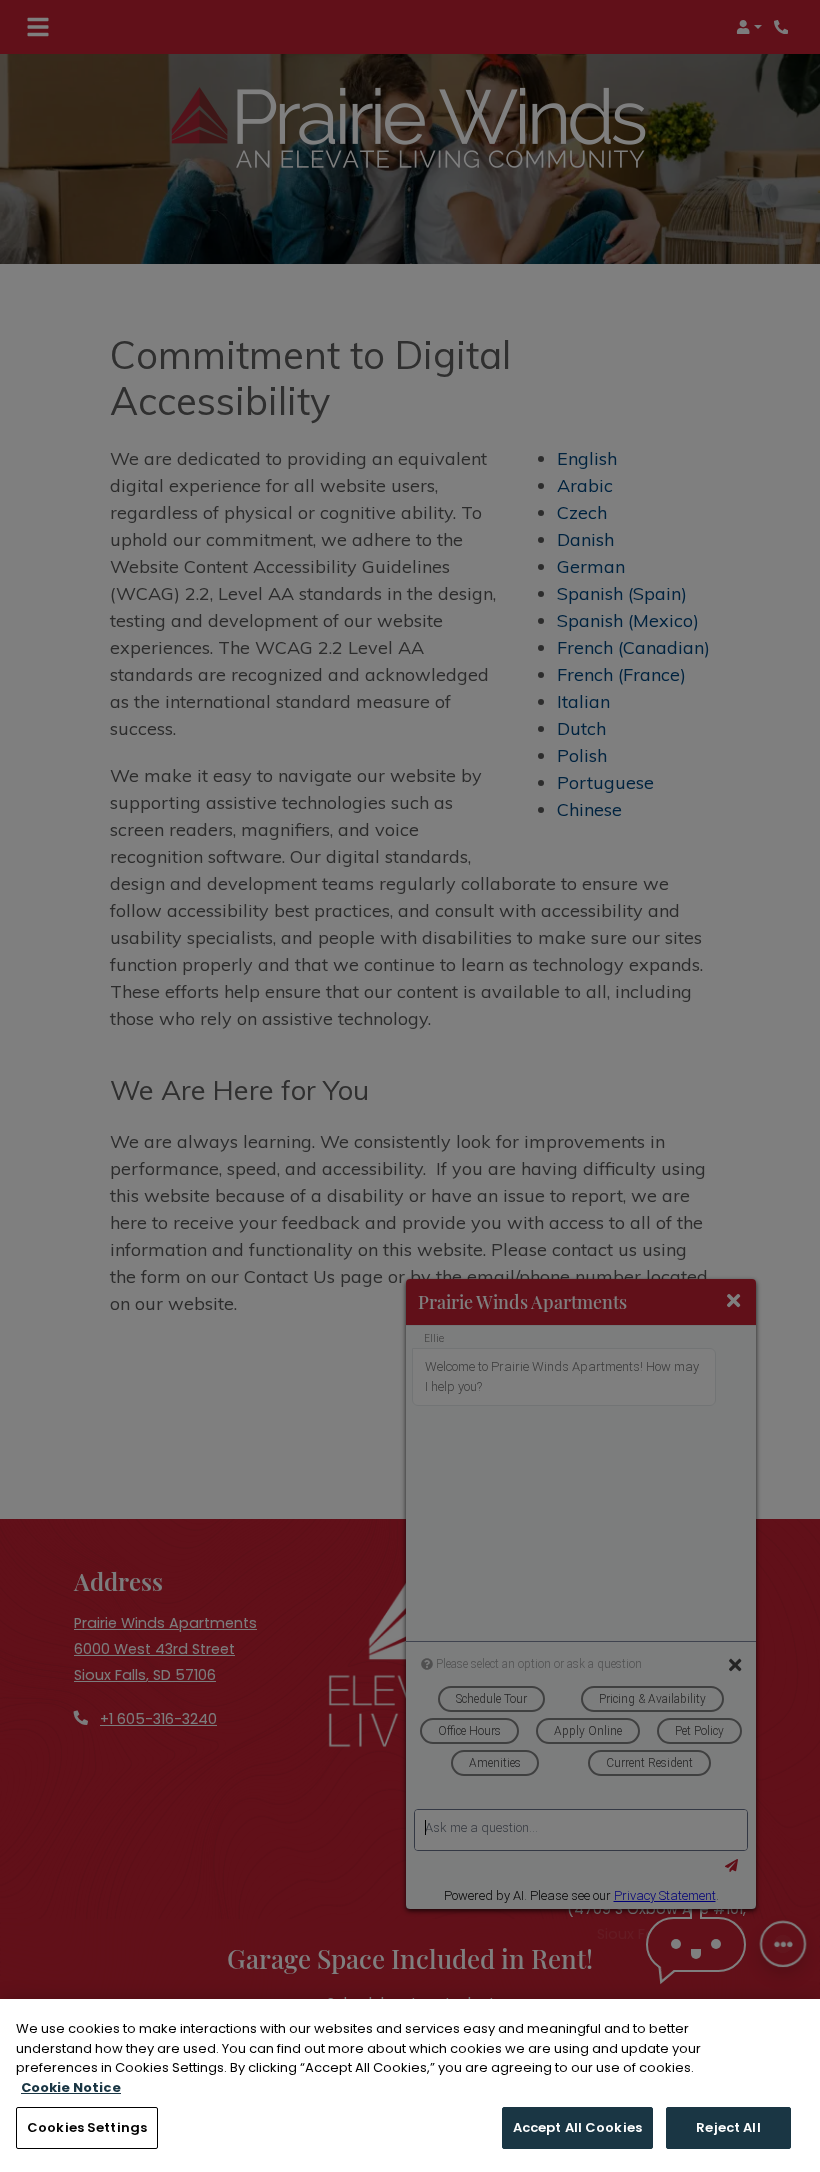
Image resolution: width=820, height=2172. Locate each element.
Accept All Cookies (577, 2127)
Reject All (728, 2127)
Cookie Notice (71, 2087)
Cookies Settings (87, 2127)
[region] (410, 2085)
